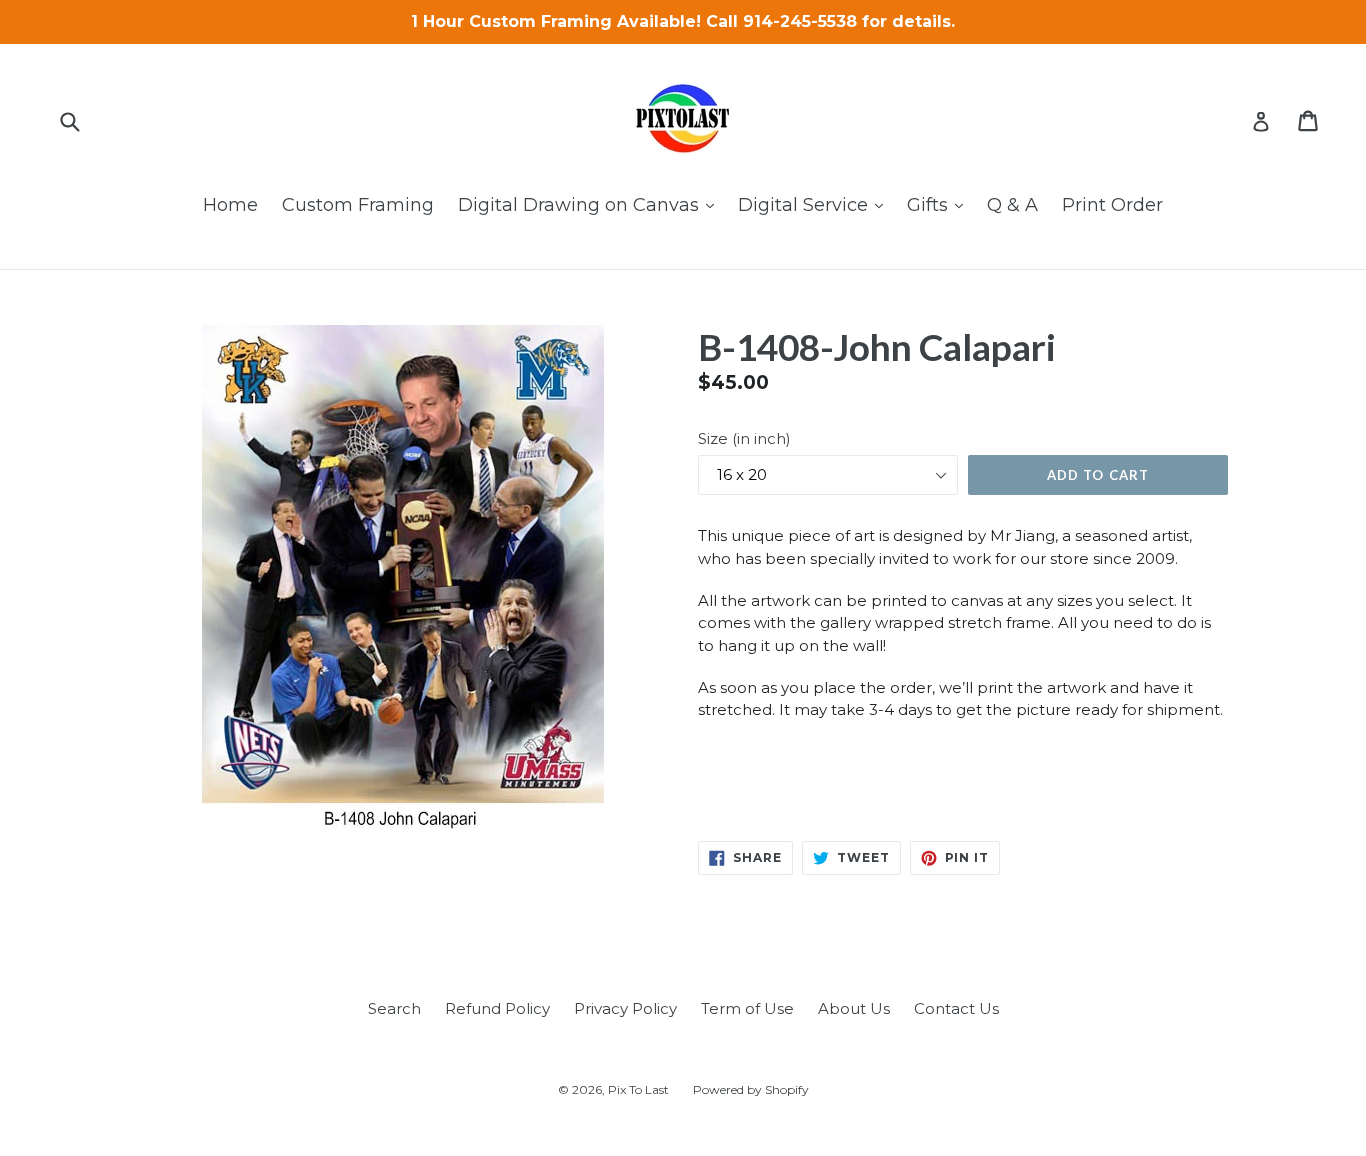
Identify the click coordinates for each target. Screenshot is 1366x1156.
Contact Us (956, 1008)
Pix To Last (638, 1089)
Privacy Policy (625, 1008)
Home (230, 205)
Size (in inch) (744, 438)
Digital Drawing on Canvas (591, 204)
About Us (854, 1008)
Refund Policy (497, 1008)
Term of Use (747, 1008)
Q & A (1012, 205)
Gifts (940, 204)
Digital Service (815, 204)
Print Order (1112, 205)
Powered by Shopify (751, 1089)
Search (394, 1008)
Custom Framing (358, 205)
